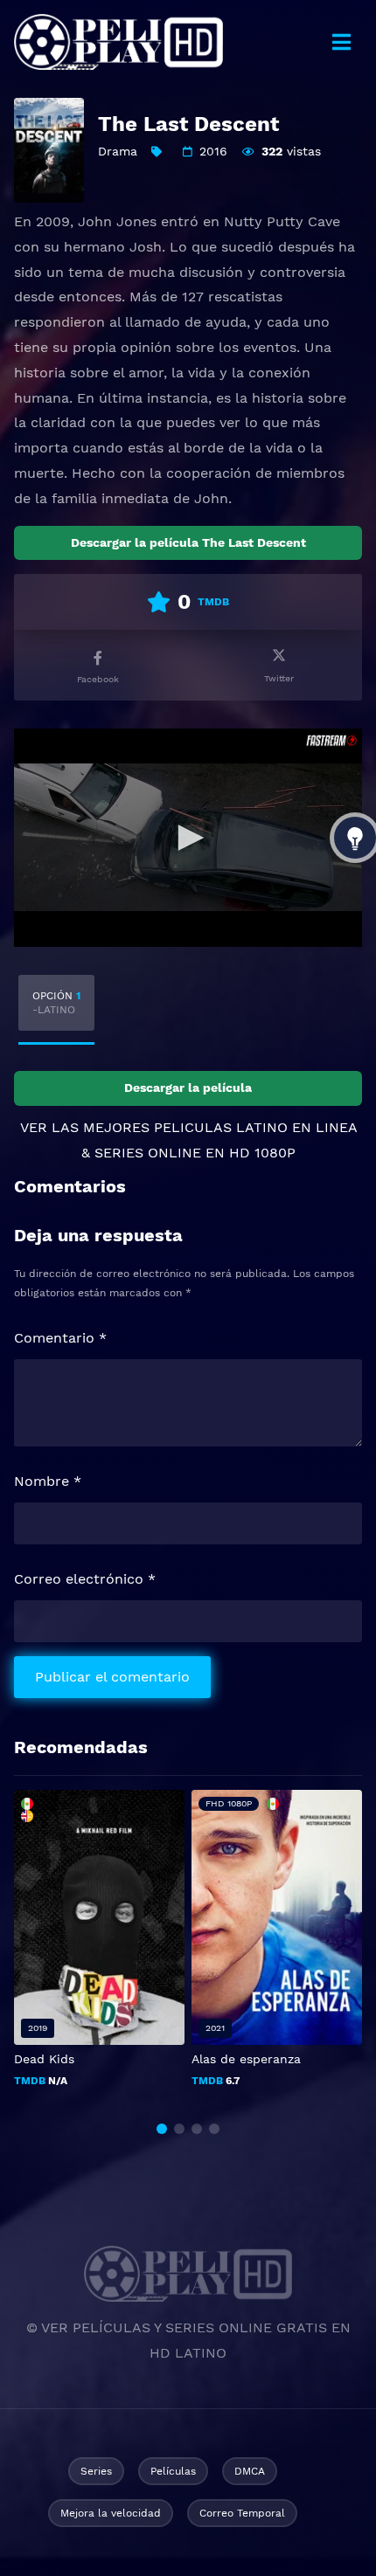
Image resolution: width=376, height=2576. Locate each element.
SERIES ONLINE (148, 1153)
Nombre (48, 1481)
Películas (173, 2471)
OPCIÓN (56, 1003)
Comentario (60, 1338)
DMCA (250, 2471)
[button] (162, 2129)
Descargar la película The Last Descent (188, 542)
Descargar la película (188, 1088)
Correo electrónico (85, 1579)
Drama (118, 151)
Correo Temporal (242, 2513)
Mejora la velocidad (111, 2513)
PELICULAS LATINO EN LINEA (255, 1127)
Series (96, 2471)
